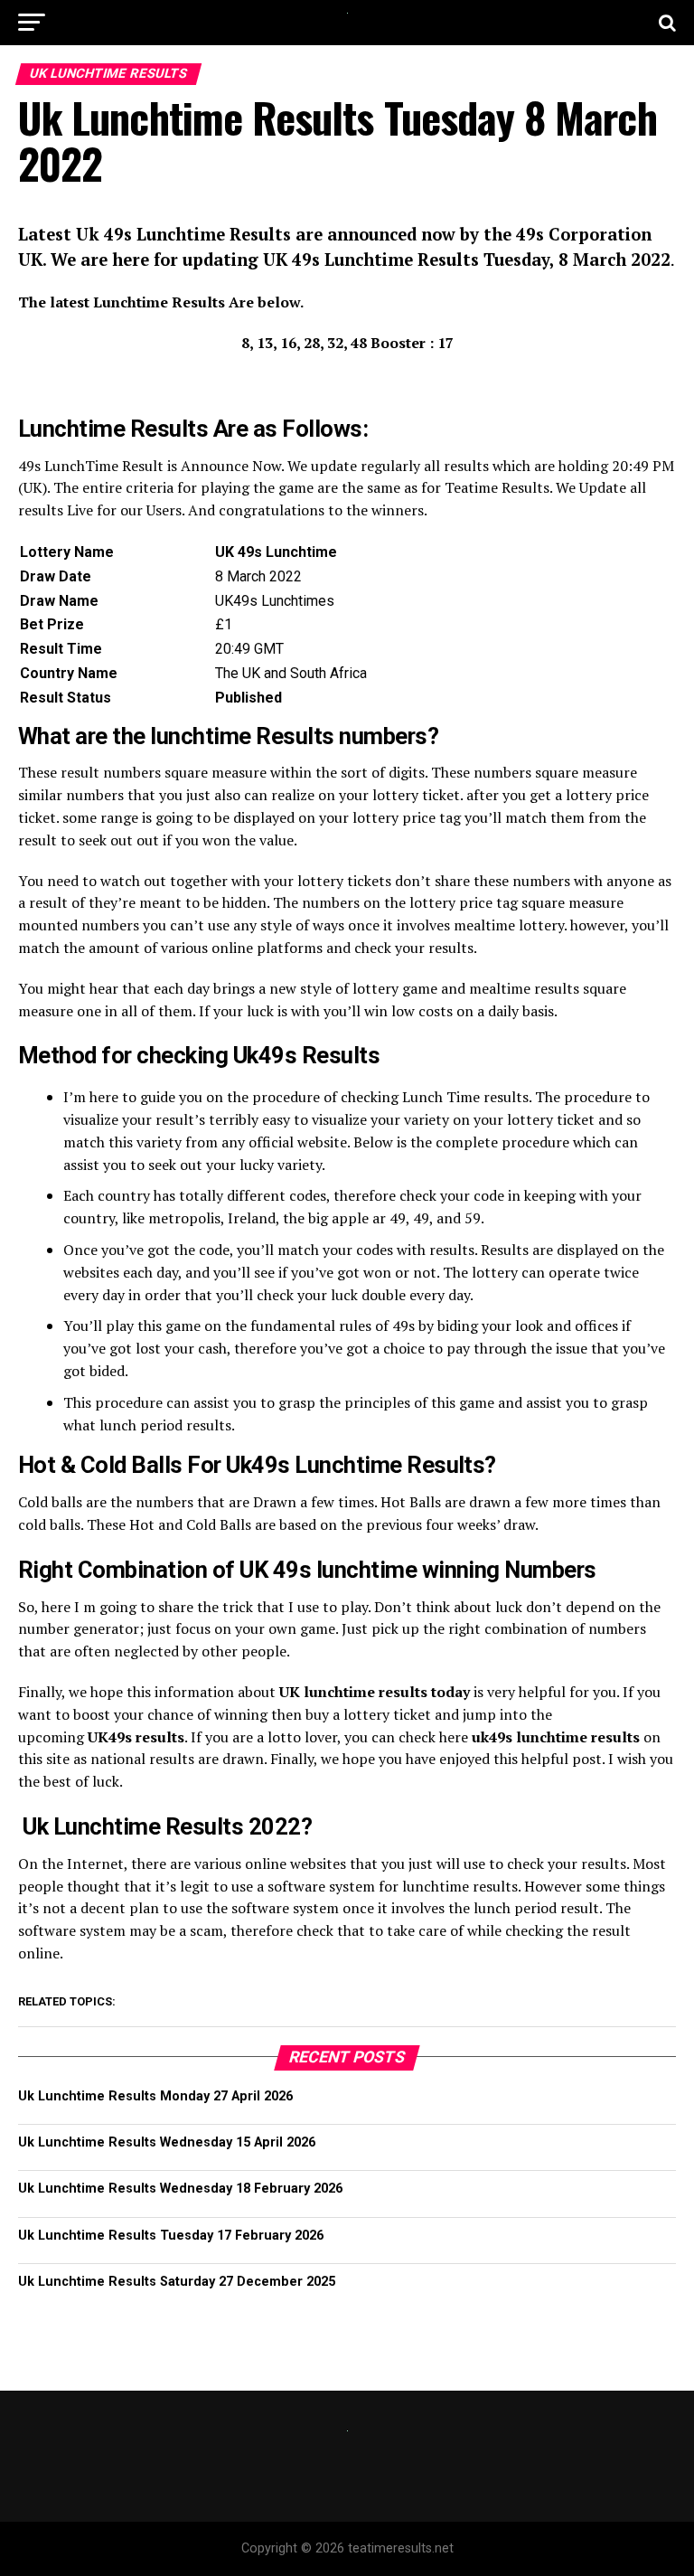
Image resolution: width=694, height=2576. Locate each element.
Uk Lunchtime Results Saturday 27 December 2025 (177, 2282)
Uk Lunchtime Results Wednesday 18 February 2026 (180, 2189)
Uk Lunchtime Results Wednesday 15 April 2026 (167, 2142)
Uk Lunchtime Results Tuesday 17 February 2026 (171, 2236)
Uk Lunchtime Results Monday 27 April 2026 (155, 2096)
